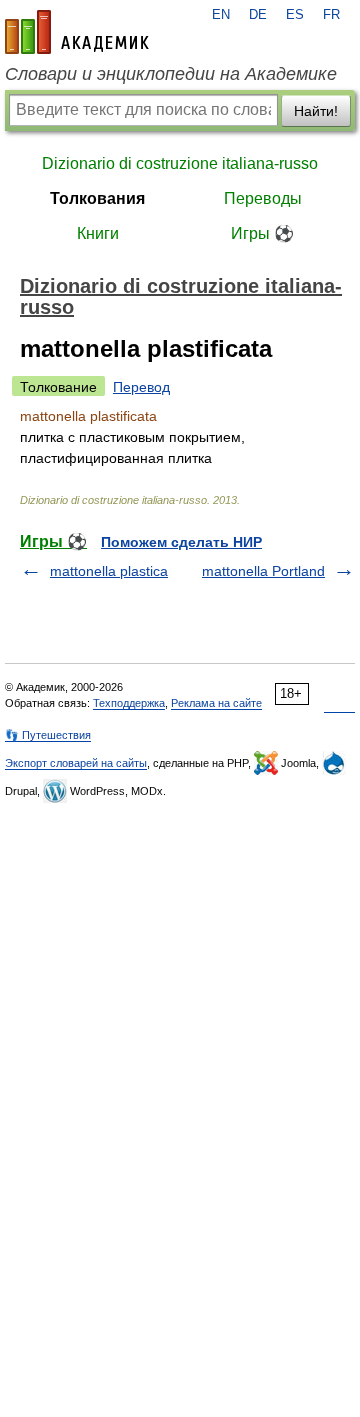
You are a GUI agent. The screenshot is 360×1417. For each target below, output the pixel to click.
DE (258, 15)
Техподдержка (129, 703)
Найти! (316, 111)
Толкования (97, 198)
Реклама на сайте (216, 703)
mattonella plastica (109, 571)
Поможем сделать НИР (181, 542)
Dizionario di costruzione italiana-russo (180, 163)
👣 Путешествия (48, 735)
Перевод (141, 387)
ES (295, 15)
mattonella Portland (263, 571)
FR (331, 15)
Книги (98, 233)
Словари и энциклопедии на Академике (171, 74)
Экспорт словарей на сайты (76, 763)
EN (221, 15)
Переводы (263, 198)
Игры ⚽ (262, 233)
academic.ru (77, 32)
